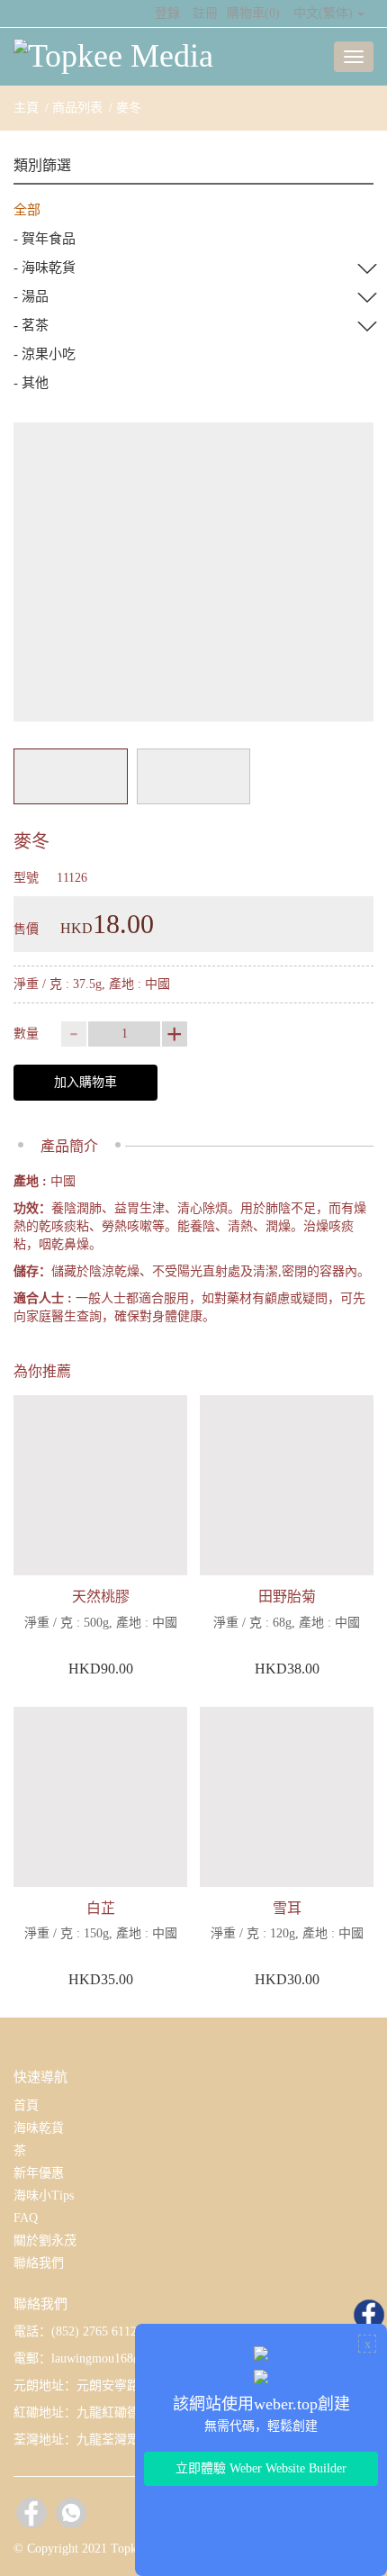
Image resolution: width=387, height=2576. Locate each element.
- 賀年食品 (45, 239)
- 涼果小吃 (45, 354)
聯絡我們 (39, 2263)
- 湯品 (31, 296)
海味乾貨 (39, 2128)
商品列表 (77, 108)
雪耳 (287, 1908)
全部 (27, 210)
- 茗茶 (31, 325)
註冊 (205, 13)
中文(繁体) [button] (323, 13)
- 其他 (31, 383)
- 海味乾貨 (45, 268)
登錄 (167, 13)
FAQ (26, 2218)
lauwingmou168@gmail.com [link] (125, 2358)
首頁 (26, 2105)
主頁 (26, 108)
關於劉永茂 (45, 2240)
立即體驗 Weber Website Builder (261, 2468)
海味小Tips (44, 2195)
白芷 (101, 1908)
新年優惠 (39, 2173)
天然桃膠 (101, 1596)
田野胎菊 (287, 1596)
